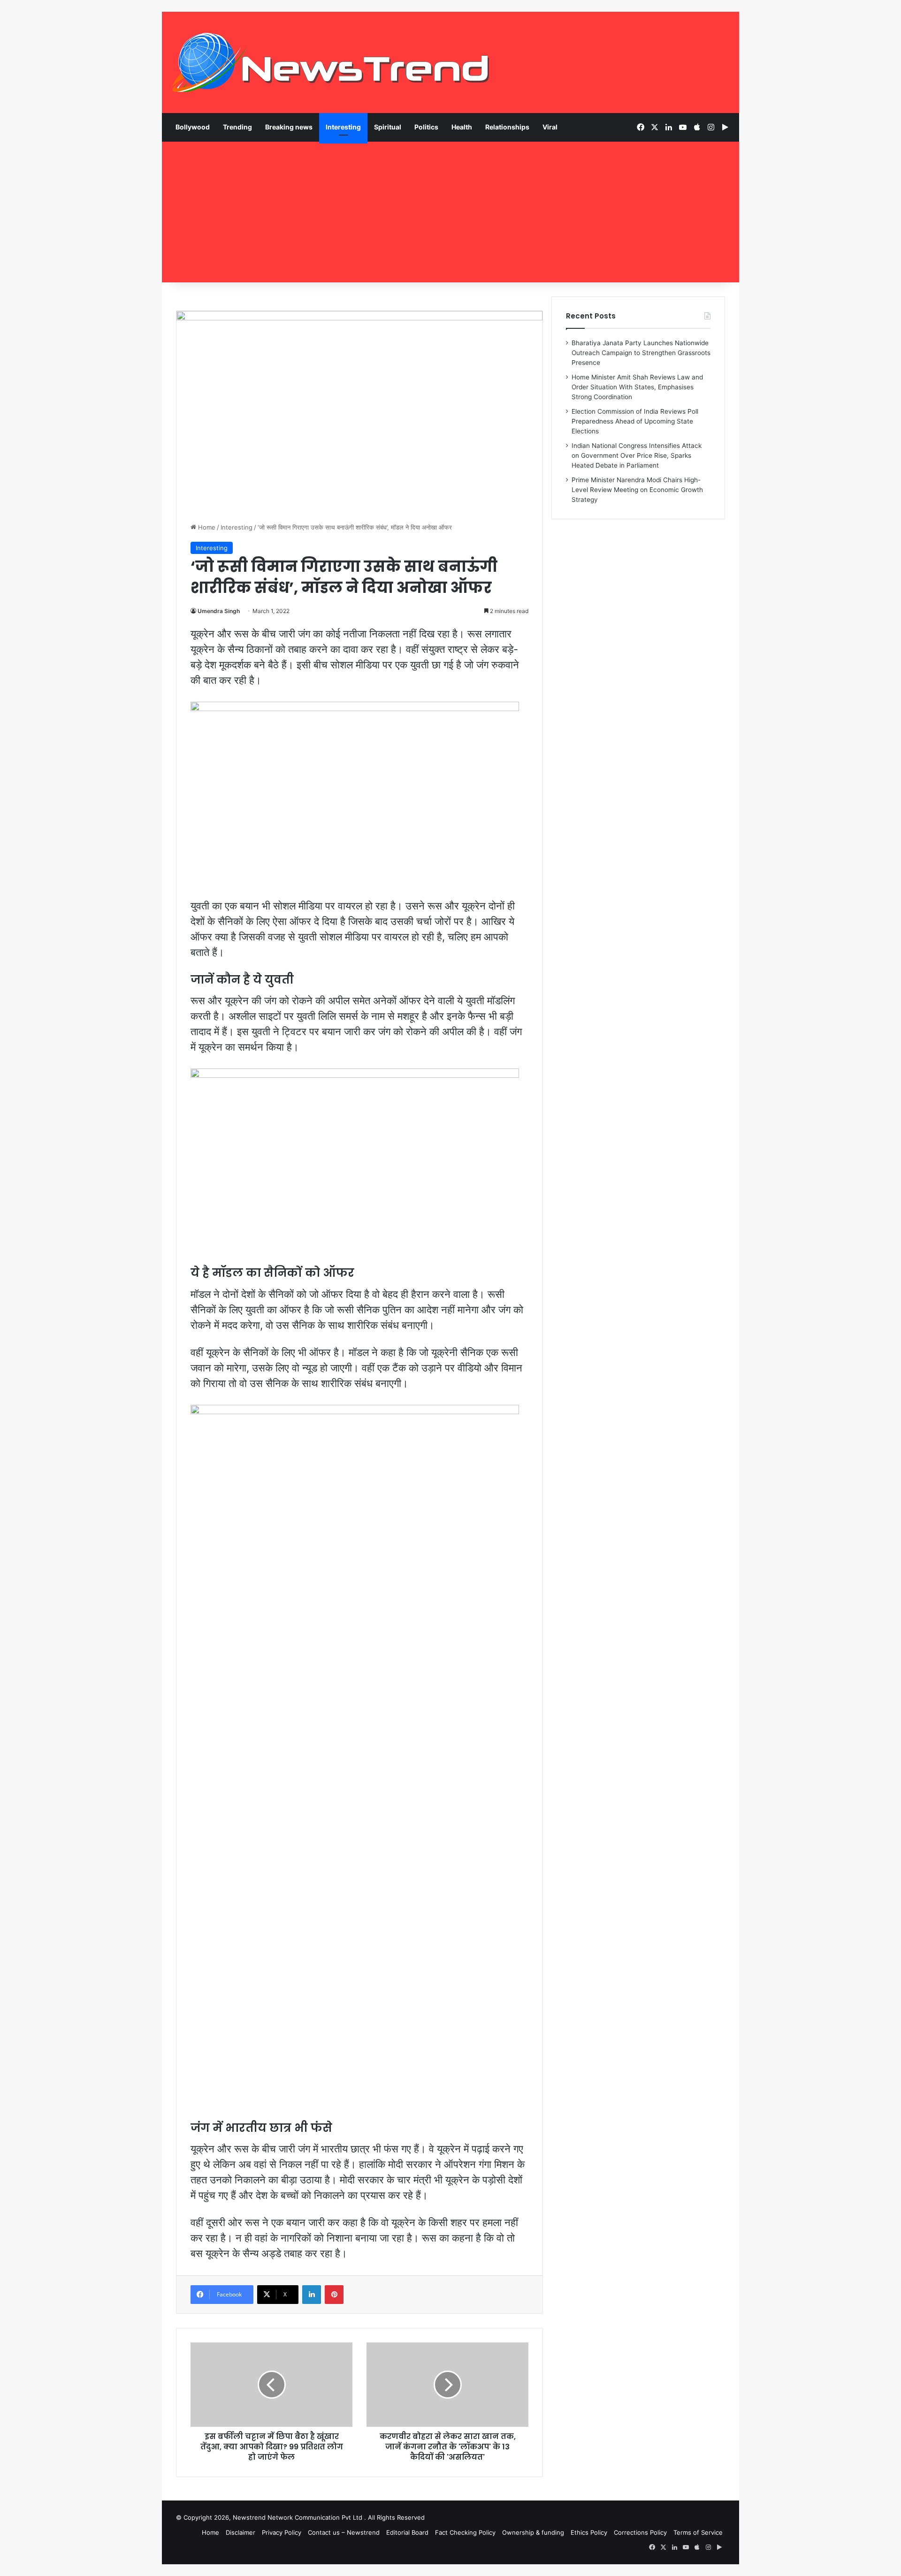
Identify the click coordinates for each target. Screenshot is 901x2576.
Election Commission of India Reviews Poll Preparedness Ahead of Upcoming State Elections (635, 421)
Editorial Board (407, 2532)
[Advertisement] (450, 212)
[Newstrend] (331, 62)
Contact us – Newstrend (344, 2532)
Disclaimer (241, 2532)
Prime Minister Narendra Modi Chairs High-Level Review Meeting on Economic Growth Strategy (637, 490)
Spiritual (388, 127)
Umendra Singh (219, 611)
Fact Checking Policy (465, 2532)
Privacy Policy (282, 2532)
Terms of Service (698, 2532)
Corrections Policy (640, 2532)
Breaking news (289, 127)
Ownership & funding (533, 2532)
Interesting (343, 127)
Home (206, 527)
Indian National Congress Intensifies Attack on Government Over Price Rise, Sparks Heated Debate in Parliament (637, 455)
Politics (426, 127)
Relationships (507, 127)
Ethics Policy (589, 2532)
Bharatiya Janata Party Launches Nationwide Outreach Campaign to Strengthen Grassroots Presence (641, 353)
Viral (550, 127)
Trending (237, 127)
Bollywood (193, 127)
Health (462, 127)
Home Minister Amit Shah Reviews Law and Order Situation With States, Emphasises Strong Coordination (637, 387)
